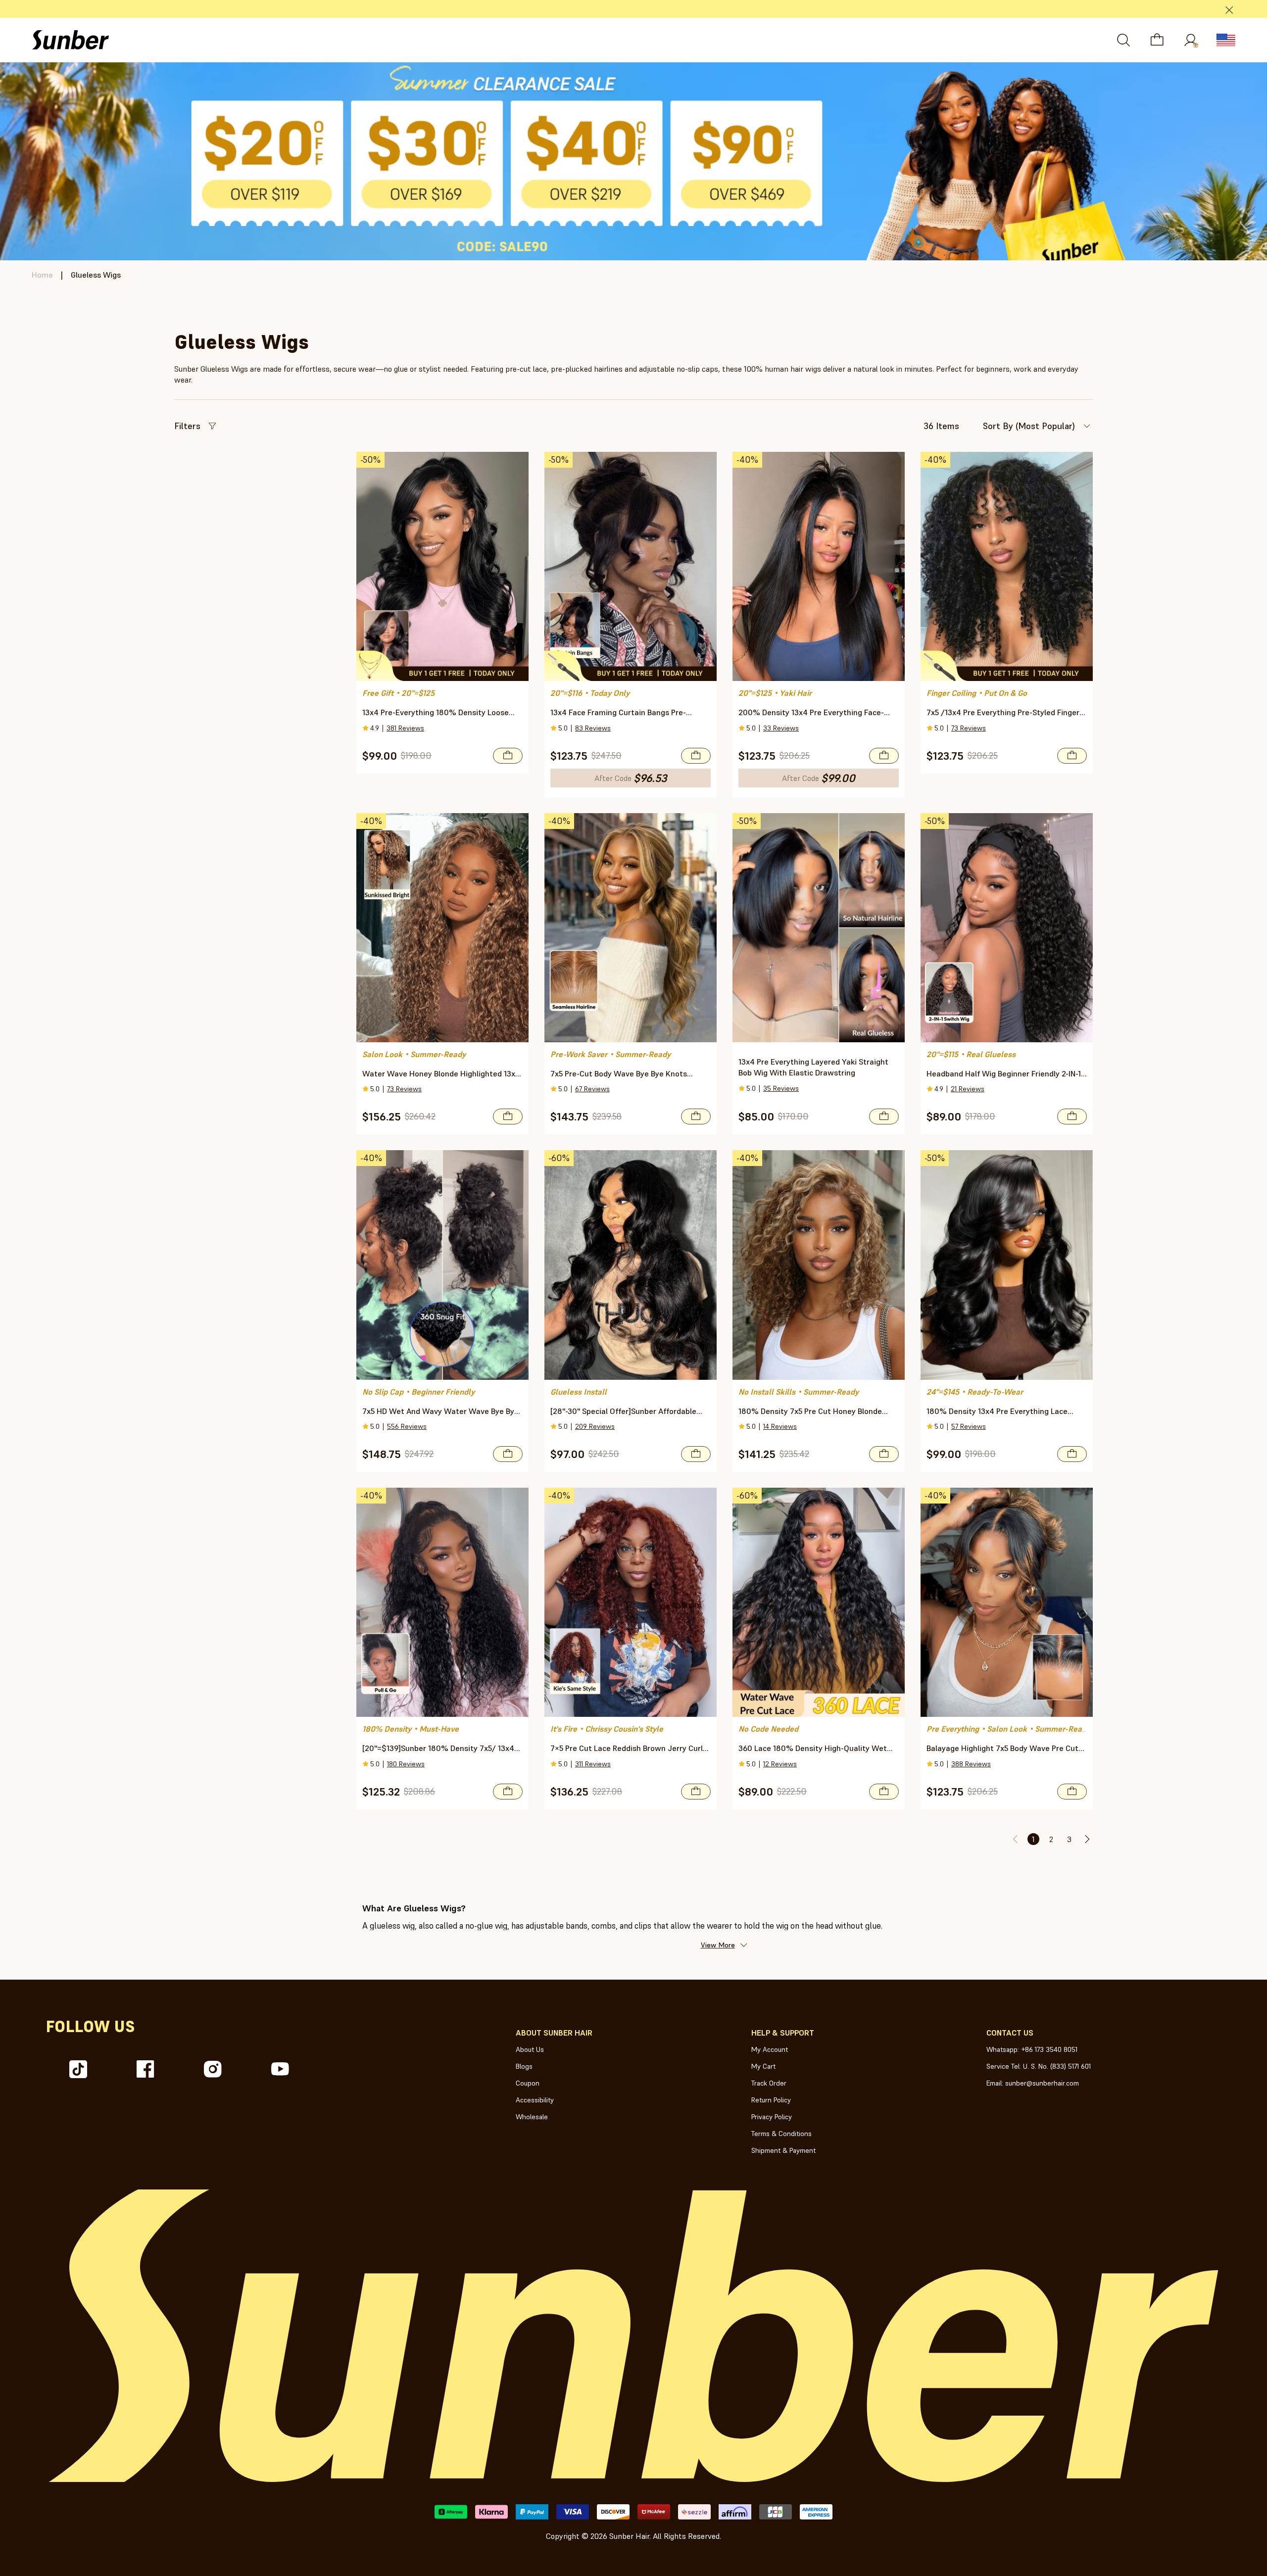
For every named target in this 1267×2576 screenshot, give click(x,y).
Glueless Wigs (96, 275)
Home (42, 275)
